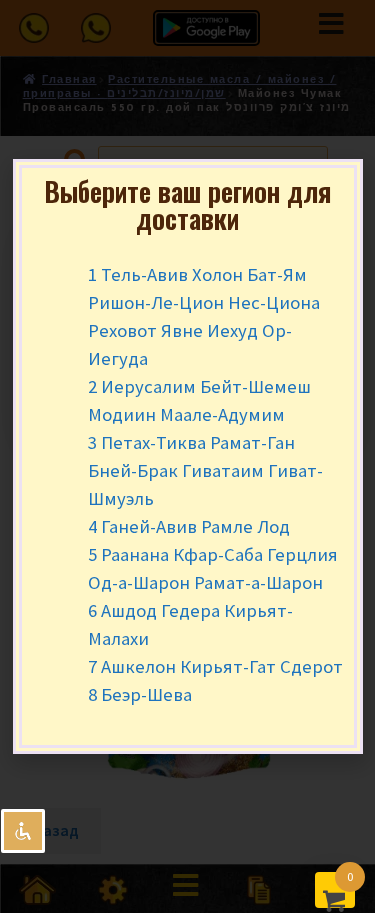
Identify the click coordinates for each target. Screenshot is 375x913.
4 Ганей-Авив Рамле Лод (189, 526)
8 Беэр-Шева (140, 694)
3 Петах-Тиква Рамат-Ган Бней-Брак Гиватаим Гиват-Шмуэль (205, 470)
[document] (187, 456)
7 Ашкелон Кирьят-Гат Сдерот (215, 666)
